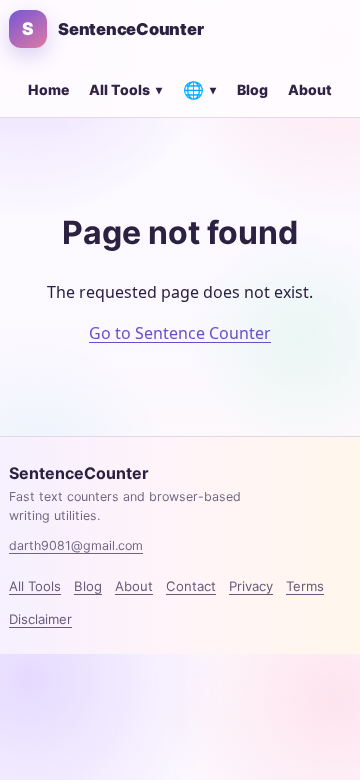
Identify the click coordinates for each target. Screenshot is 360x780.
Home (48, 89)
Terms (305, 586)
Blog (252, 89)
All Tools (125, 89)
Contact (191, 586)
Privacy (251, 586)
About (310, 89)
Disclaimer (40, 619)
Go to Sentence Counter (180, 333)
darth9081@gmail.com (76, 545)
